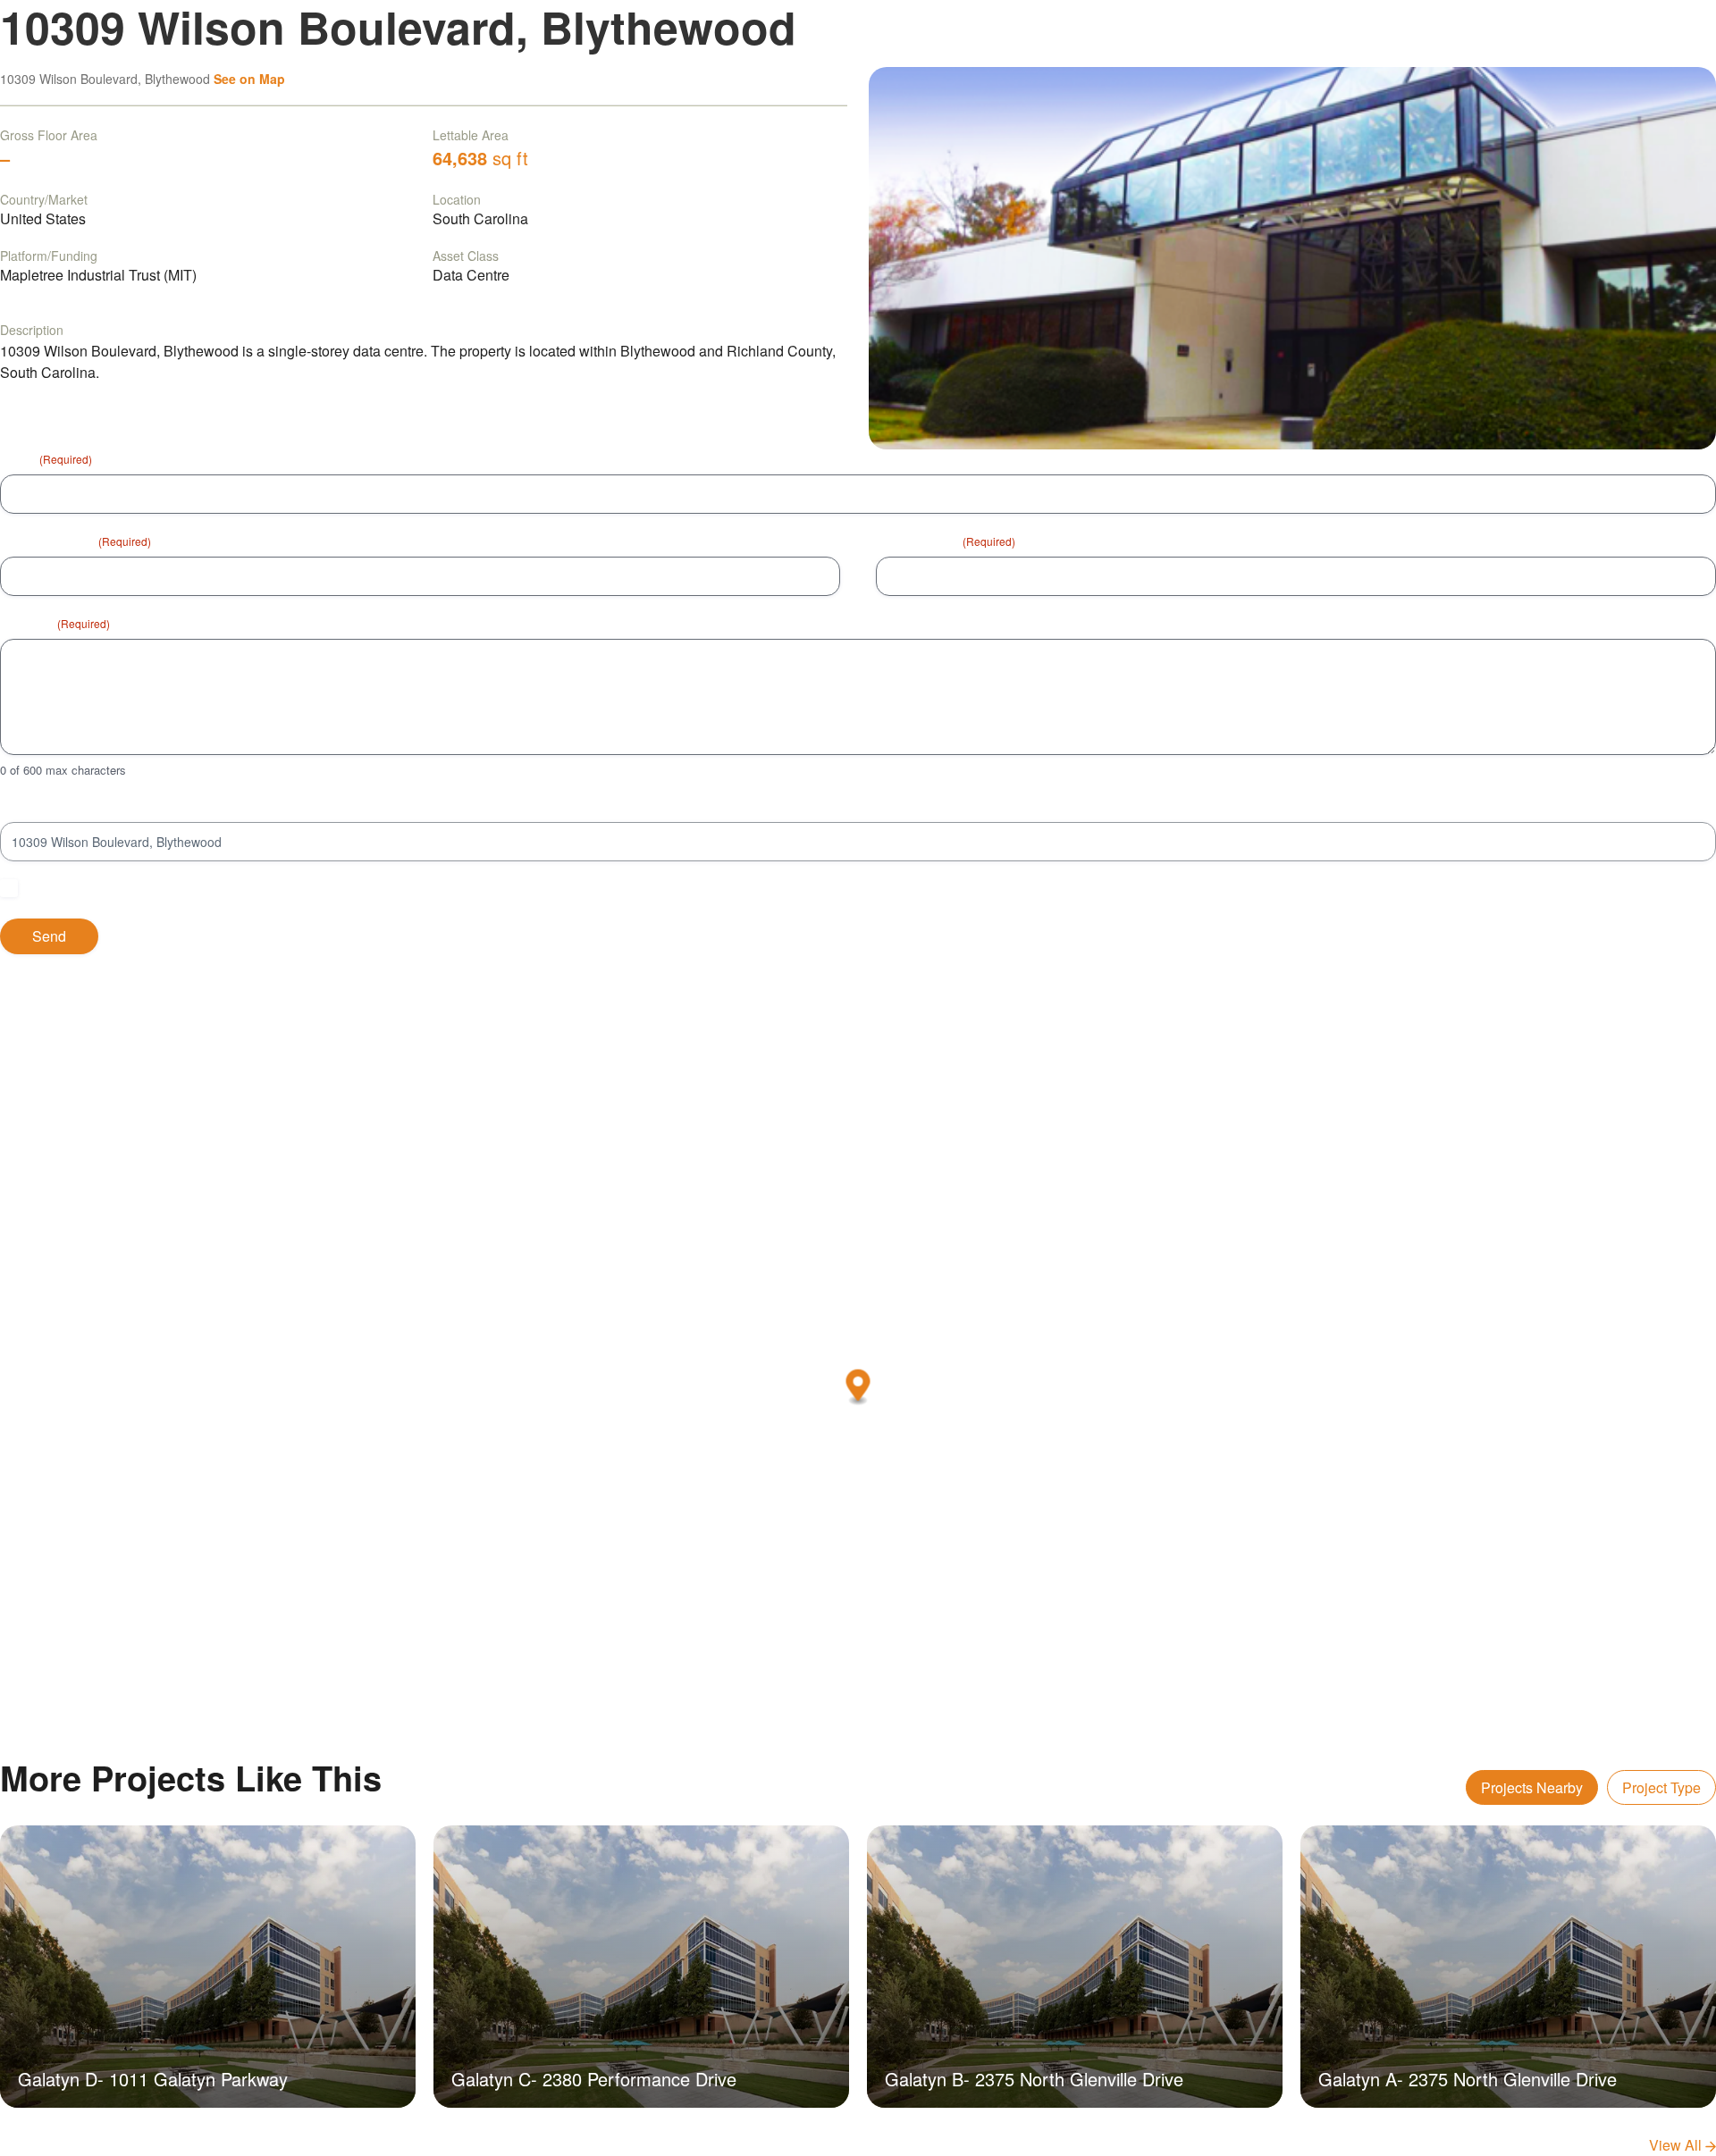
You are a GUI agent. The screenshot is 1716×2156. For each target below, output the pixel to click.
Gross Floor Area (49, 135)
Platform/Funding (49, 256)
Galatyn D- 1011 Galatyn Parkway (153, 2079)
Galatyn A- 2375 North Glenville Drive (1468, 2079)
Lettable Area (471, 135)
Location (457, 199)
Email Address (946, 541)
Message (55, 623)
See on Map (249, 79)
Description (32, 330)
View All (1677, 2145)
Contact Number (76, 541)
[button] (858, 1387)
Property (24, 806)
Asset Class (466, 256)
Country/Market (44, 199)
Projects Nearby (1532, 1787)
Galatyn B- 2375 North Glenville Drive (1034, 2079)
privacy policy (278, 888)
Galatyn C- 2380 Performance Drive (594, 2079)
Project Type (1661, 1787)
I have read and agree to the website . (174, 888)
